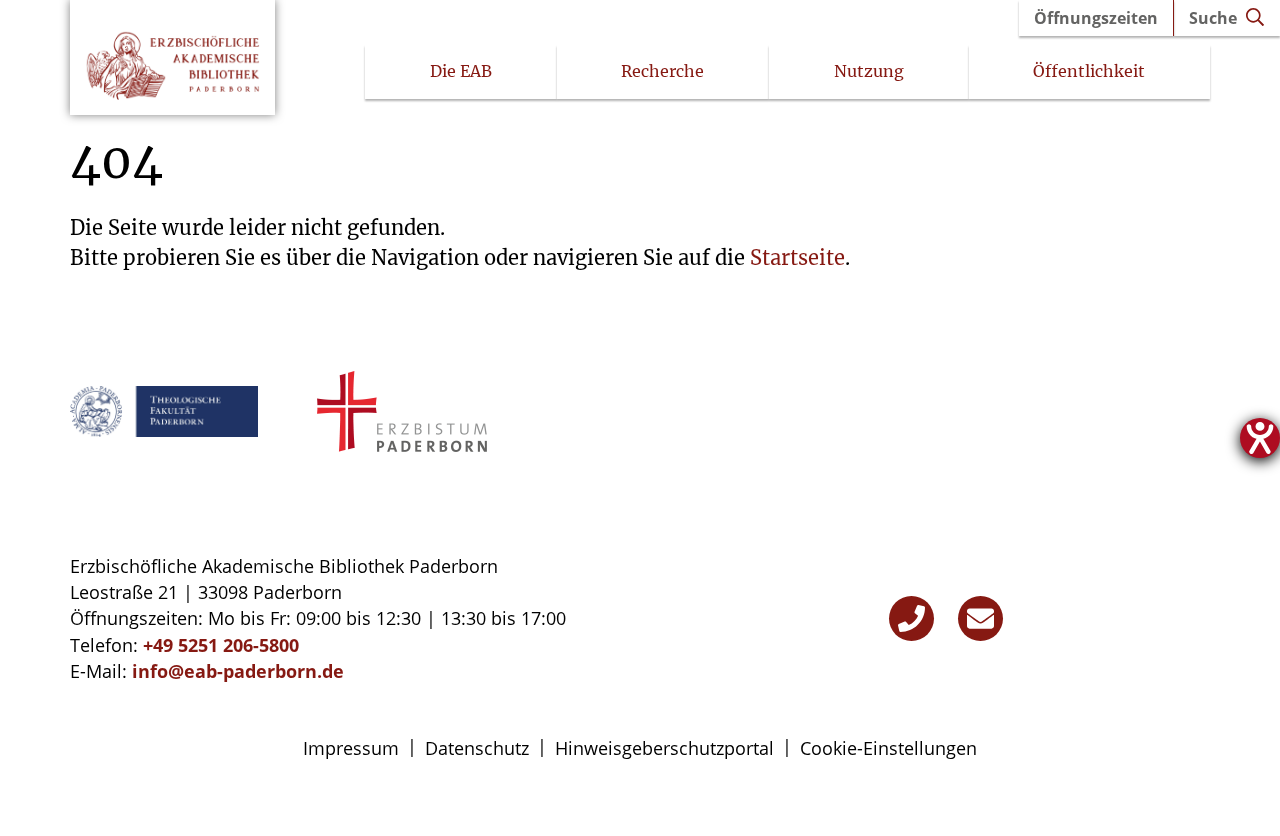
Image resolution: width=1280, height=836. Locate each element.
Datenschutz (477, 748)
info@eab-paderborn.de (238, 671)
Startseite (797, 257)
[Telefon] (911, 618)
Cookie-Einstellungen (888, 748)
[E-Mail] (980, 618)
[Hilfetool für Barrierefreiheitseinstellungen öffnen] (1260, 438)
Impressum (351, 748)
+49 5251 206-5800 (221, 645)
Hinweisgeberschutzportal (664, 748)
